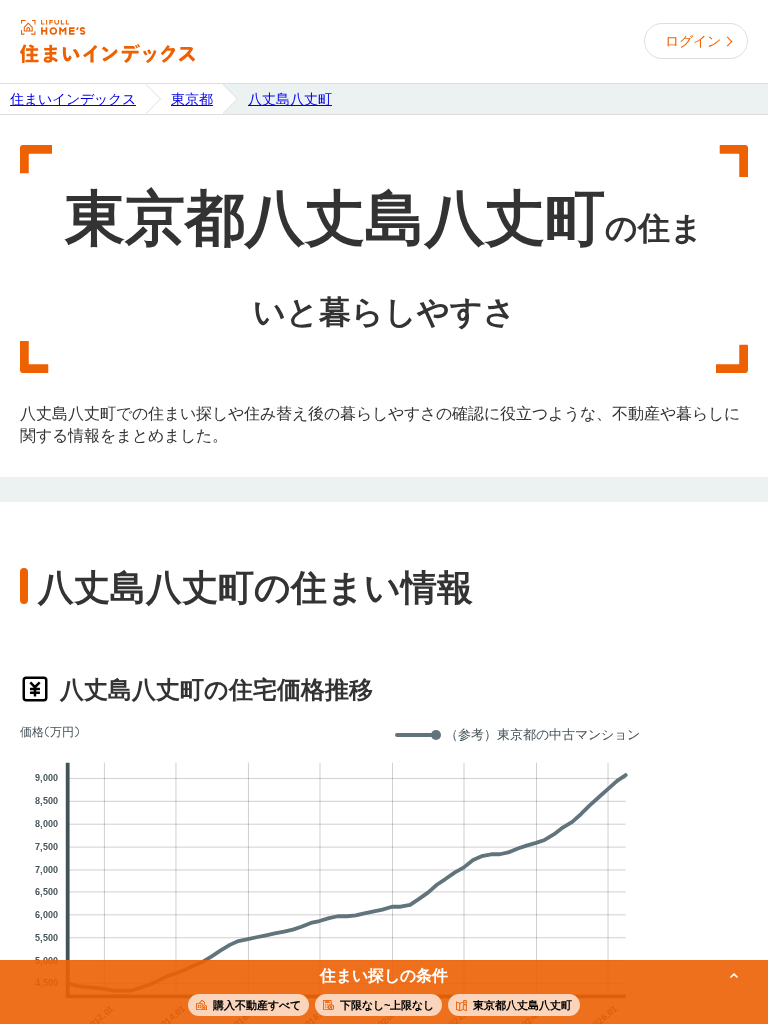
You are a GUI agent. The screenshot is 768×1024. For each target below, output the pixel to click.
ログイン (693, 41)
